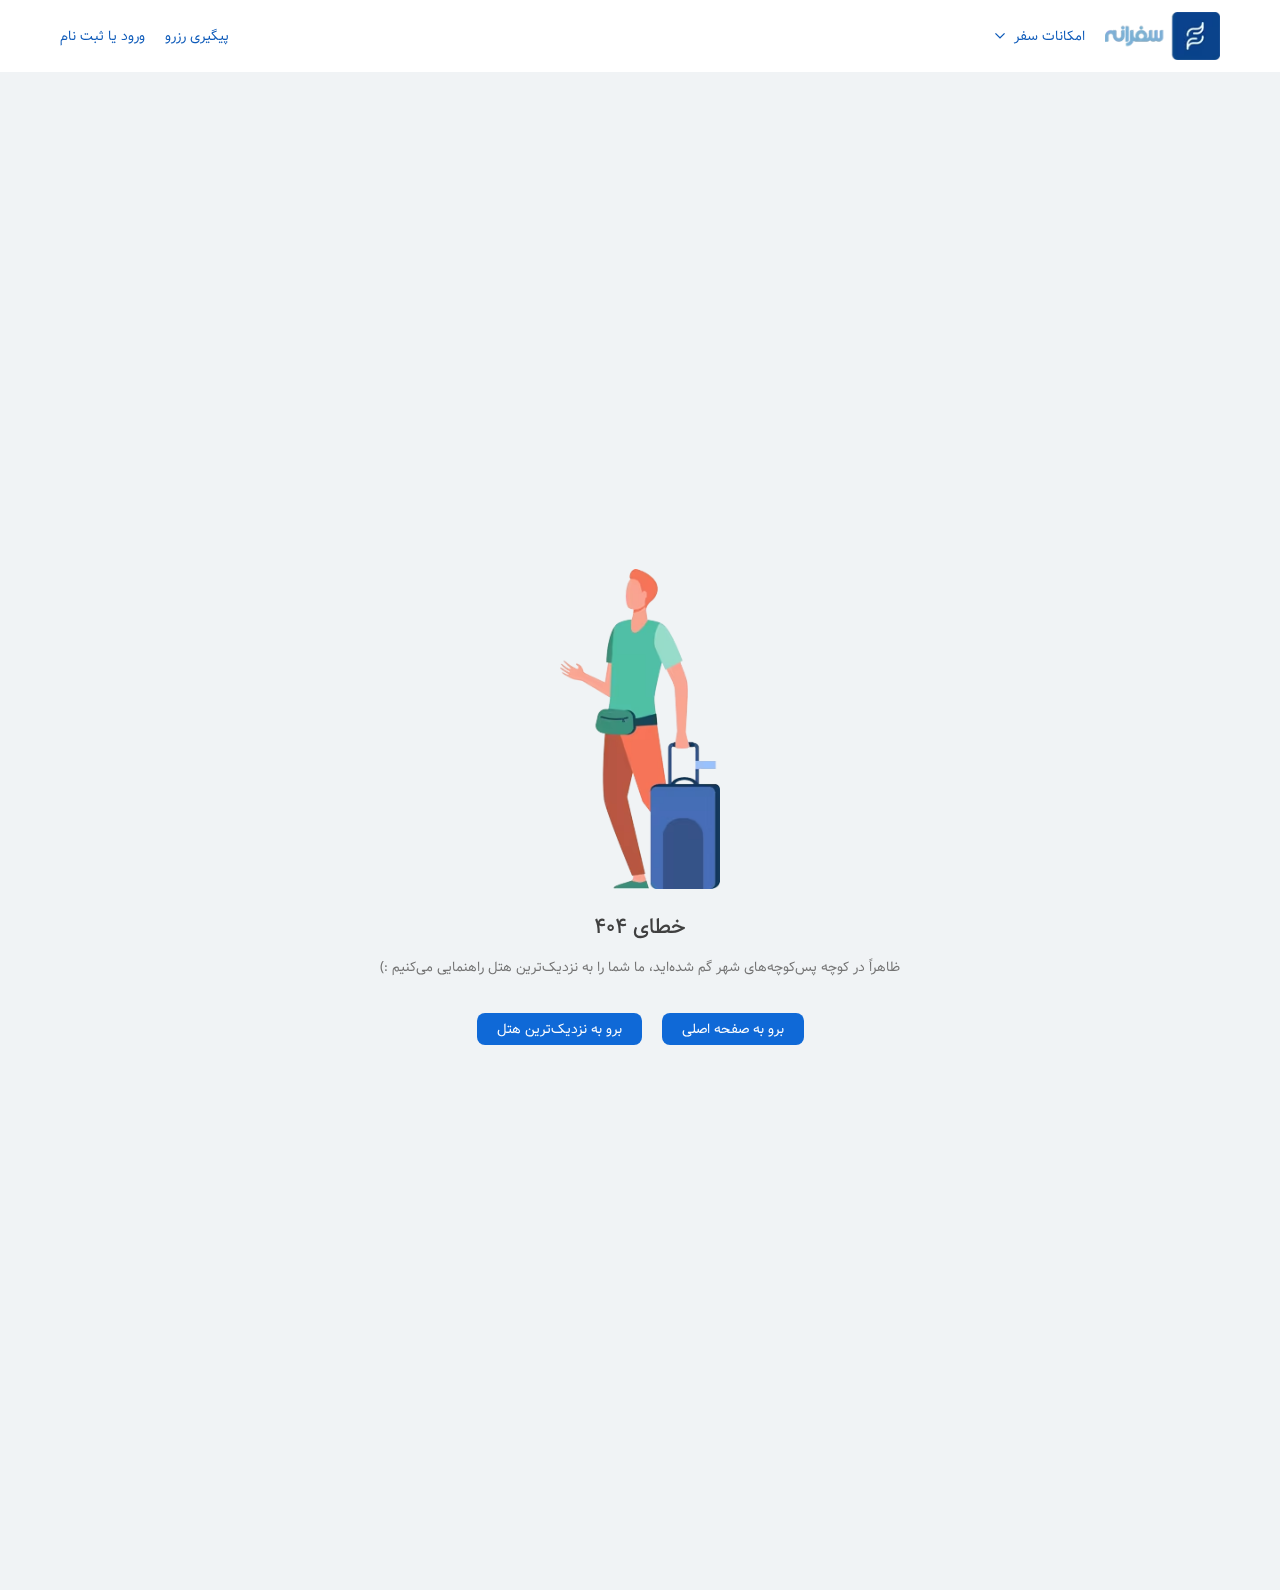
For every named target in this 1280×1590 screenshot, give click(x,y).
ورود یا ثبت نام (102, 36)
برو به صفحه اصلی (733, 1029)
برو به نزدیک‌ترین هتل (559, 1029)
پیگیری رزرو (197, 36)
